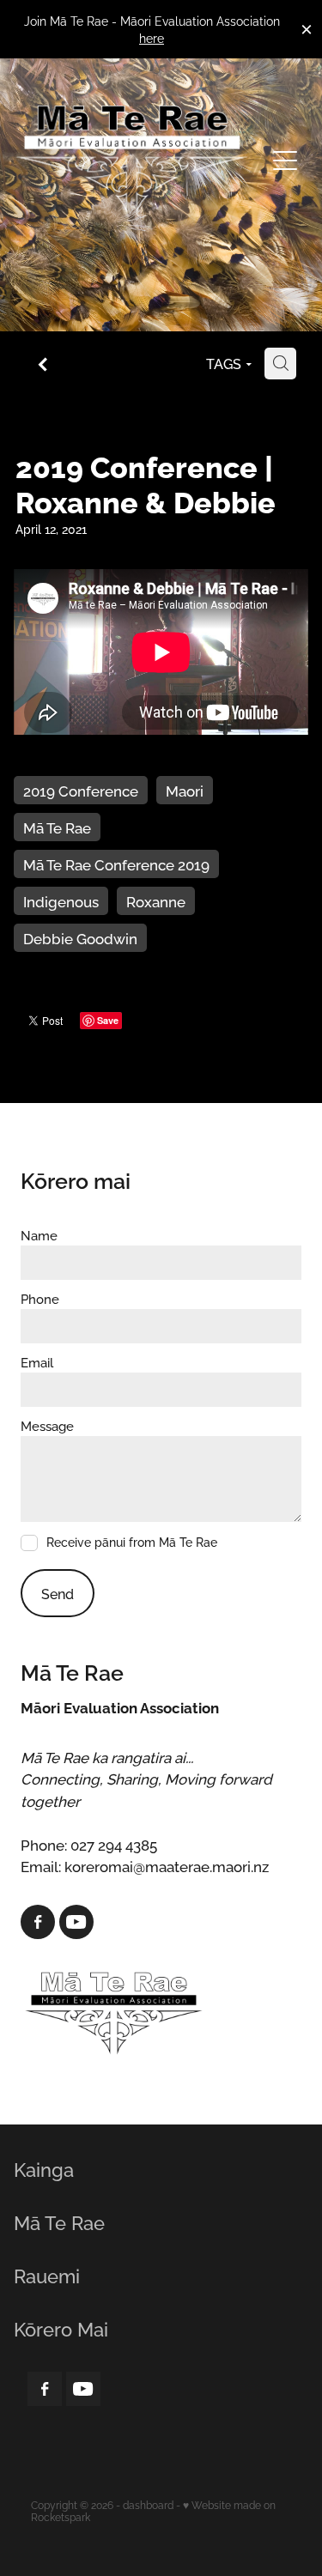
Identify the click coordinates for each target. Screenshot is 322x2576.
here (152, 37)
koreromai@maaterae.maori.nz (167, 1865)
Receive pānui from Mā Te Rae (132, 1543)
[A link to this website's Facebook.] (38, 1922)
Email (37, 1362)
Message (47, 1425)
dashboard (148, 2504)
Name (39, 1235)
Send (58, 1593)
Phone (40, 1298)
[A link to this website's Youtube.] (76, 1922)
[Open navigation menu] (285, 161)
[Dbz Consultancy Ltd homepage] (132, 161)
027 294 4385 (114, 1844)
